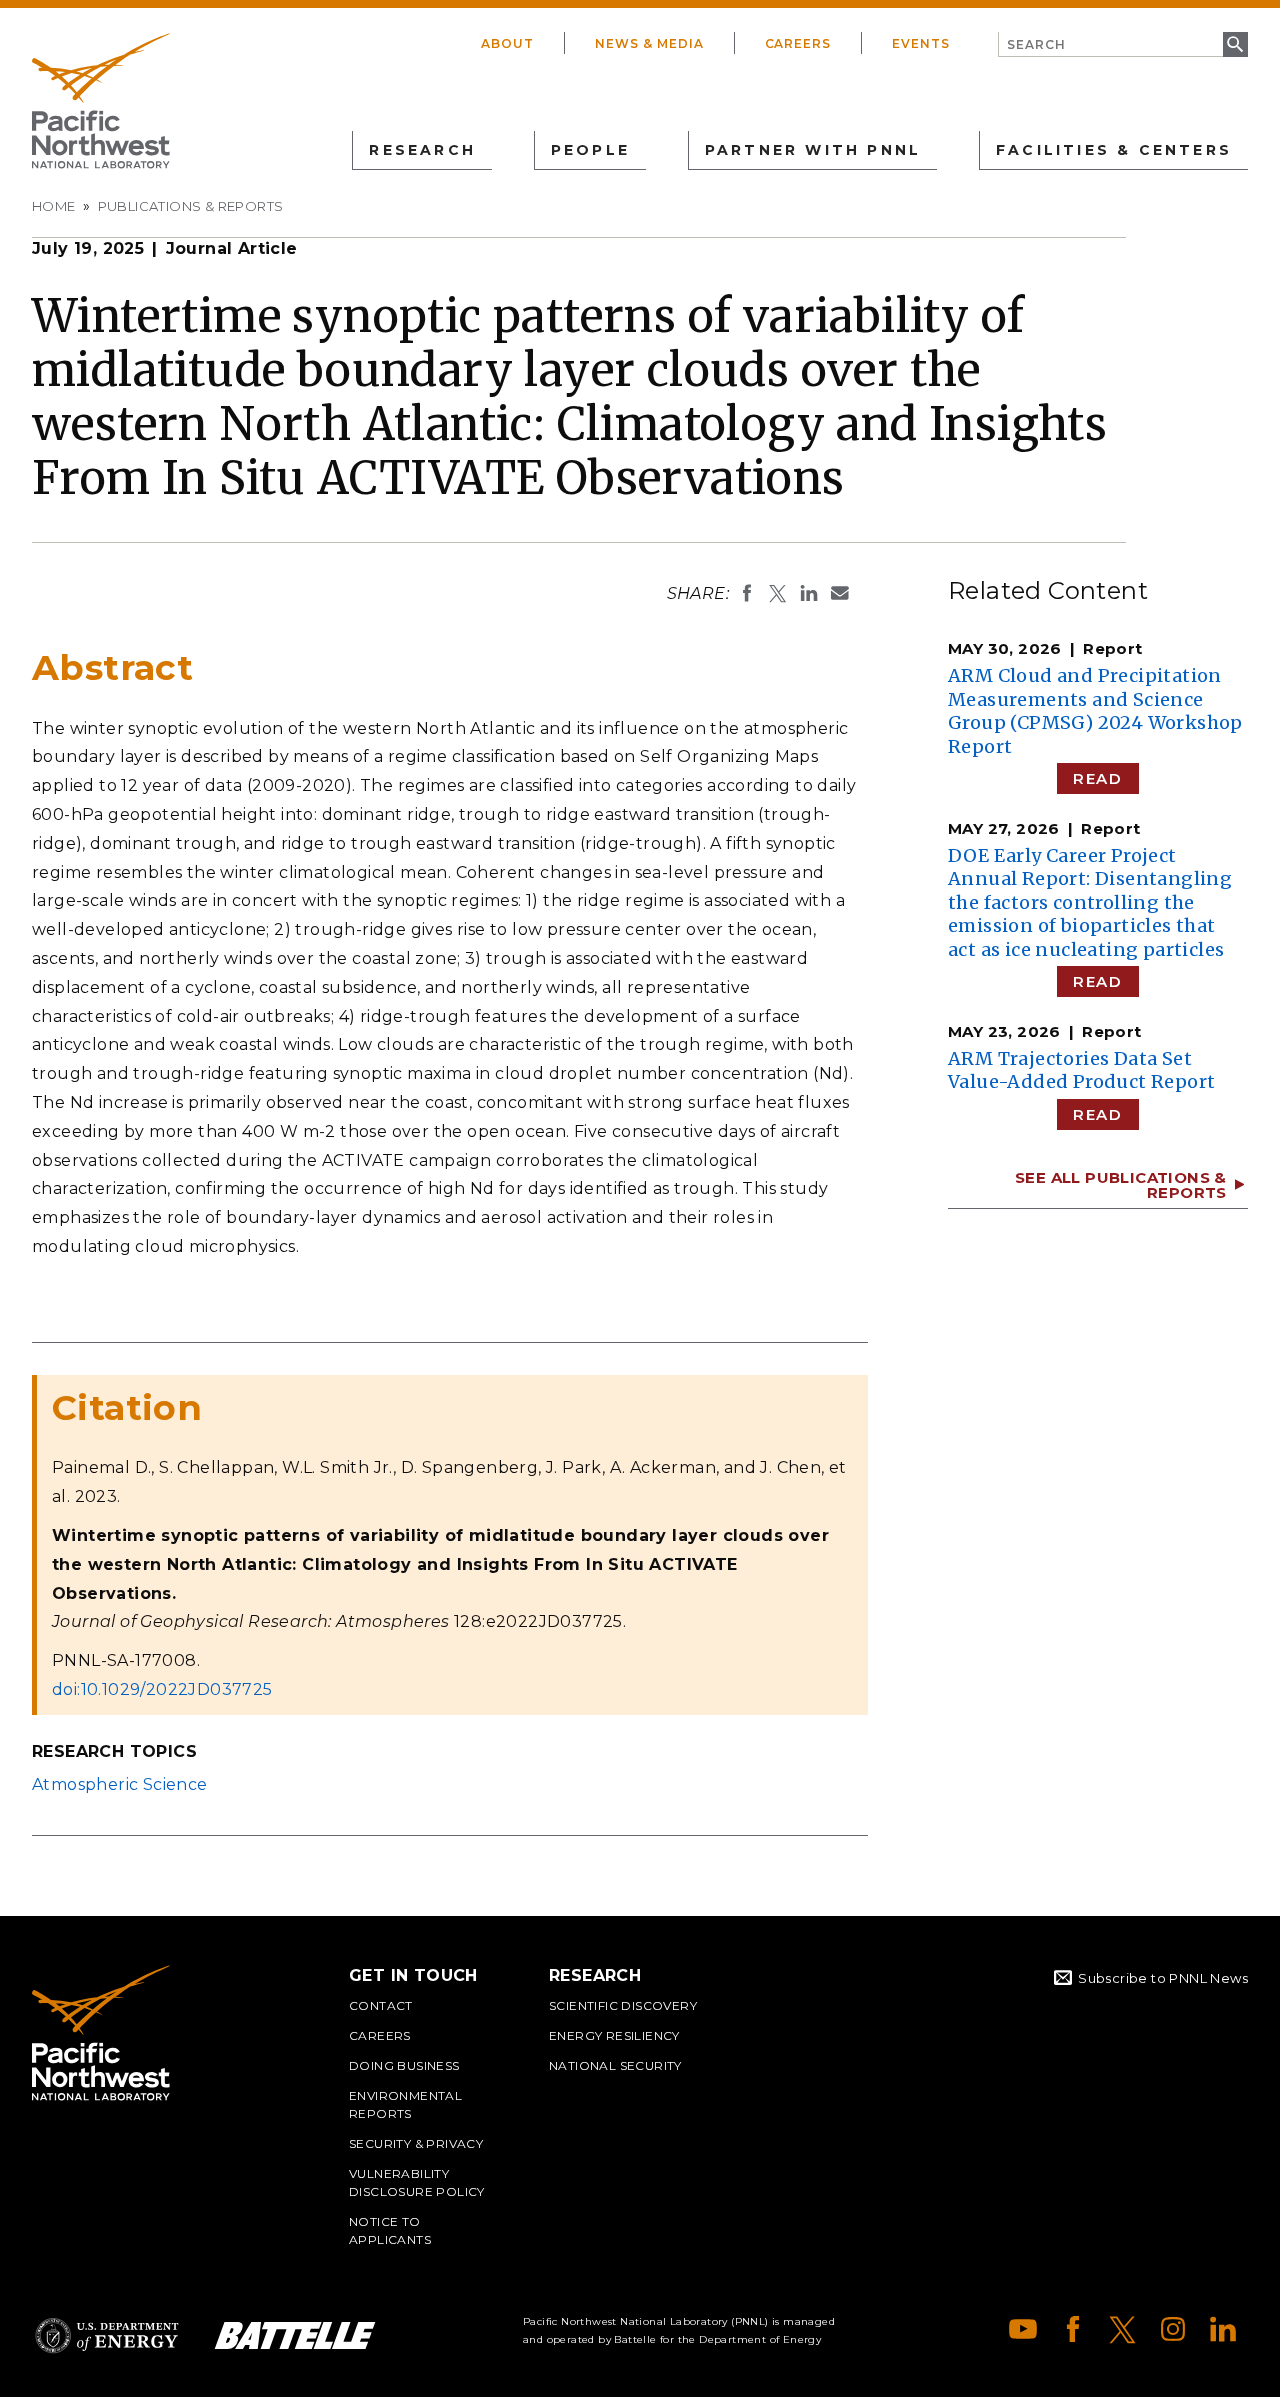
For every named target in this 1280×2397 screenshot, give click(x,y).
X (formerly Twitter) (1123, 2329)
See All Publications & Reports (1121, 1185)
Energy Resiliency (614, 2035)
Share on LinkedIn (809, 593)
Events (921, 43)
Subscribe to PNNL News (1163, 1978)
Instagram (1173, 2329)
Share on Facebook (747, 593)
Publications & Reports (191, 206)
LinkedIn (1223, 2329)
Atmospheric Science (120, 1784)
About (507, 43)
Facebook (1073, 2329)
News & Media (649, 43)
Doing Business (404, 2065)
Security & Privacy (416, 2143)
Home (54, 206)
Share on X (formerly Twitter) (778, 593)
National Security (615, 2065)
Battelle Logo (295, 2335)
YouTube (1023, 2329)
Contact (381, 2005)
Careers (798, 43)
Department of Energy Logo (107, 2335)
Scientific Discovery (623, 2005)
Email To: (840, 593)
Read (1097, 778)
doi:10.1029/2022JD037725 (162, 1689)
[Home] (101, 101)
